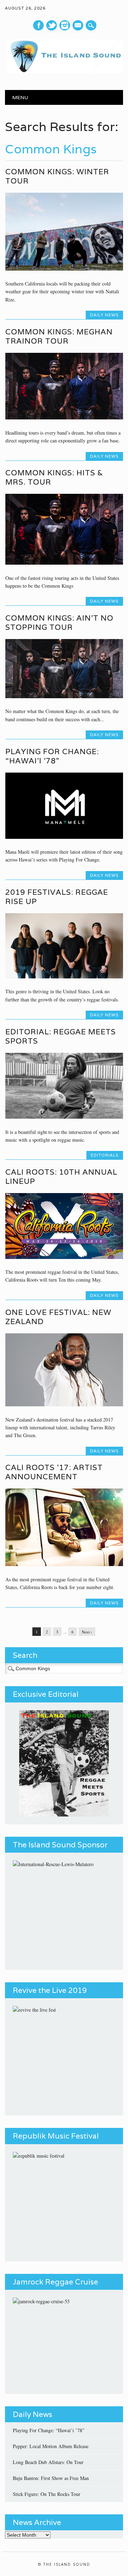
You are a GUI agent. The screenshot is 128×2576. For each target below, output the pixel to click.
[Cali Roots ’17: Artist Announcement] (64, 1564)
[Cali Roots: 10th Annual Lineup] (64, 1257)
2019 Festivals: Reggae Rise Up (57, 897)
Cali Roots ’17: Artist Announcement (54, 1472)
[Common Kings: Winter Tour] (64, 269)
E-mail (78, 26)
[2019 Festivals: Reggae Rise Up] (64, 976)
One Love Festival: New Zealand (58, 1317)
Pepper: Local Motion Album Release (51, 2446)
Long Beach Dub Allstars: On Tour (48, 2462)
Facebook (38, 25)
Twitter (52, 25)
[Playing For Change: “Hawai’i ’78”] (64, 837)
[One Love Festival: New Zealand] (64, 1404)
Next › (87, 1632)
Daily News (104, 315)
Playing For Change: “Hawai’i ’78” (52, 756)
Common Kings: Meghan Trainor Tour (59, 336)
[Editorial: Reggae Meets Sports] (64, 1117)
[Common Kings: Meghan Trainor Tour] (64, 417)
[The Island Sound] (64, 72)
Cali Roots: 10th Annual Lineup (61, 1177)
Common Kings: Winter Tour (57, 176)
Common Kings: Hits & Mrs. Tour (54, 477)
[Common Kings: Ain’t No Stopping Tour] (64, 696)
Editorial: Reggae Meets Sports (61, 1036)
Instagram (65, 25)
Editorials (105, 1155)
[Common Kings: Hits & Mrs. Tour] (64, 563)
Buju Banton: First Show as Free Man (51, 2478)
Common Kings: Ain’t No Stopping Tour (59, 623)
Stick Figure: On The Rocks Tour (47, 2494)
